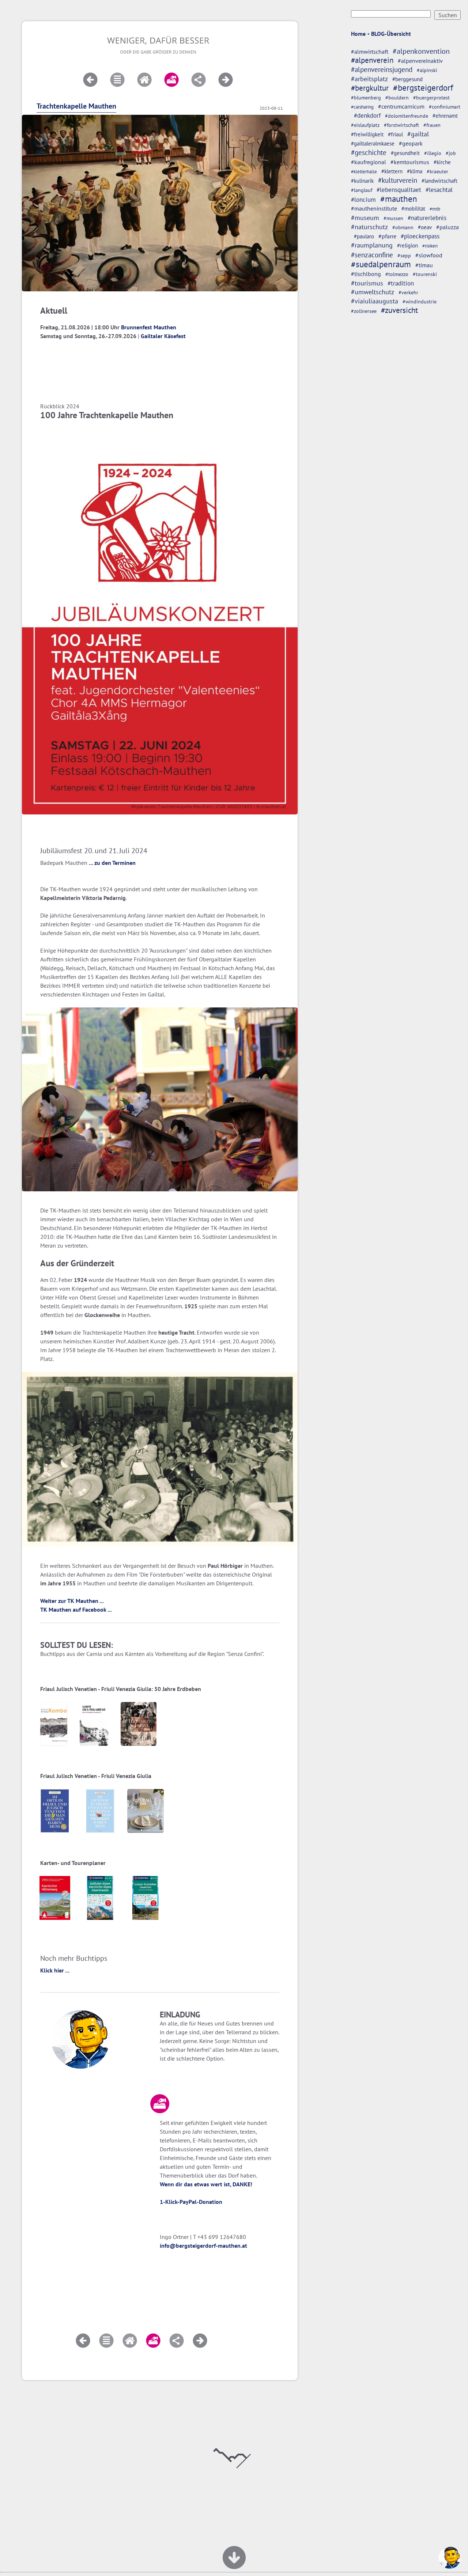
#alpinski (427, 70)
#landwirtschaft (439, 181)
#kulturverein (398, 180)
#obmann (403, 227)
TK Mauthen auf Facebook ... (76, 1609)
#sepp (404, 256)
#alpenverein (372, 60)
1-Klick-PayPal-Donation (191, 2202)
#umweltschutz (373, 292)
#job (451, 153)
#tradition (401, 283)
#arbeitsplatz (369, 79)
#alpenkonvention (421, 51)
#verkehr (408, 292)
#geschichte (369, 152)
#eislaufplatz (365, 125)
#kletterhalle (364, 171)
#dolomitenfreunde (407, 116)
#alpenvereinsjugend (382, 69)
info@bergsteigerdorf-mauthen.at (203, 2246)
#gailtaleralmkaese (373, 143)
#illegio (433, 153)
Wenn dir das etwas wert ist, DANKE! (206, 2184)
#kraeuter (437, 171)
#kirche (442, 162)
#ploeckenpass (420, 236)
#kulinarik (362, 181)
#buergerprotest (431, 98)
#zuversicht (399, 310)
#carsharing (362, 107)
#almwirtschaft (370, 52)
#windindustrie (420, 302)
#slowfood (429, 255)
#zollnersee (364, 311)
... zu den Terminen (112, 863)
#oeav (425, 227)
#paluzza (448, 227)
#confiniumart (445, 107)
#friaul (395, 134)
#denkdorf (367, 116)
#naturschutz (369, 227)
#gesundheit (405, 153)
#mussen (393, 218)
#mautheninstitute (374, 208)
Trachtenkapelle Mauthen (76, 106)
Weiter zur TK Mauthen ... (72, 1601)
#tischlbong (366, 274)
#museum (365, 218)
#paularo (364, 236)
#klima (415, 171)
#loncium (363, 200)
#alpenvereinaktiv (420, 61)
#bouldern (397, 98)
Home (358, 34)
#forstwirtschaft (401, 125)
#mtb (435, 209)
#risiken (430, 246)
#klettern (392, 171)
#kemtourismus (410, 162)
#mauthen (399, 199)
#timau (424, 265)
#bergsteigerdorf (423, 88)
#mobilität (413, 209)
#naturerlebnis (427, 218)
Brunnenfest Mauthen (149, 327)
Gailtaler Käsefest (163, 336)
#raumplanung (372, 245)
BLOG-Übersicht (391, 34)
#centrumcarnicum (401, 106)
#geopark (411, 143)
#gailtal (418, 134)
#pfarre (387, 236)
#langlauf (362, 190)
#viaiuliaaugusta (375, 301)
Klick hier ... (55, 1970)
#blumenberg (366, 97)
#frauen (432, 125)
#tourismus (367, 283)
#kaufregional (369, 162)
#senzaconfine (372, 255)
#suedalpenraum (381, 264)
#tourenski (425, 274)
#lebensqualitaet (399, 190)
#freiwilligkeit (367, 134)
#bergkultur (370, 88)
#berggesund (407, 79)
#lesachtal (439, 190)
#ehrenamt (445, 116)
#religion (407, 245)
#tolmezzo (397, 274)
